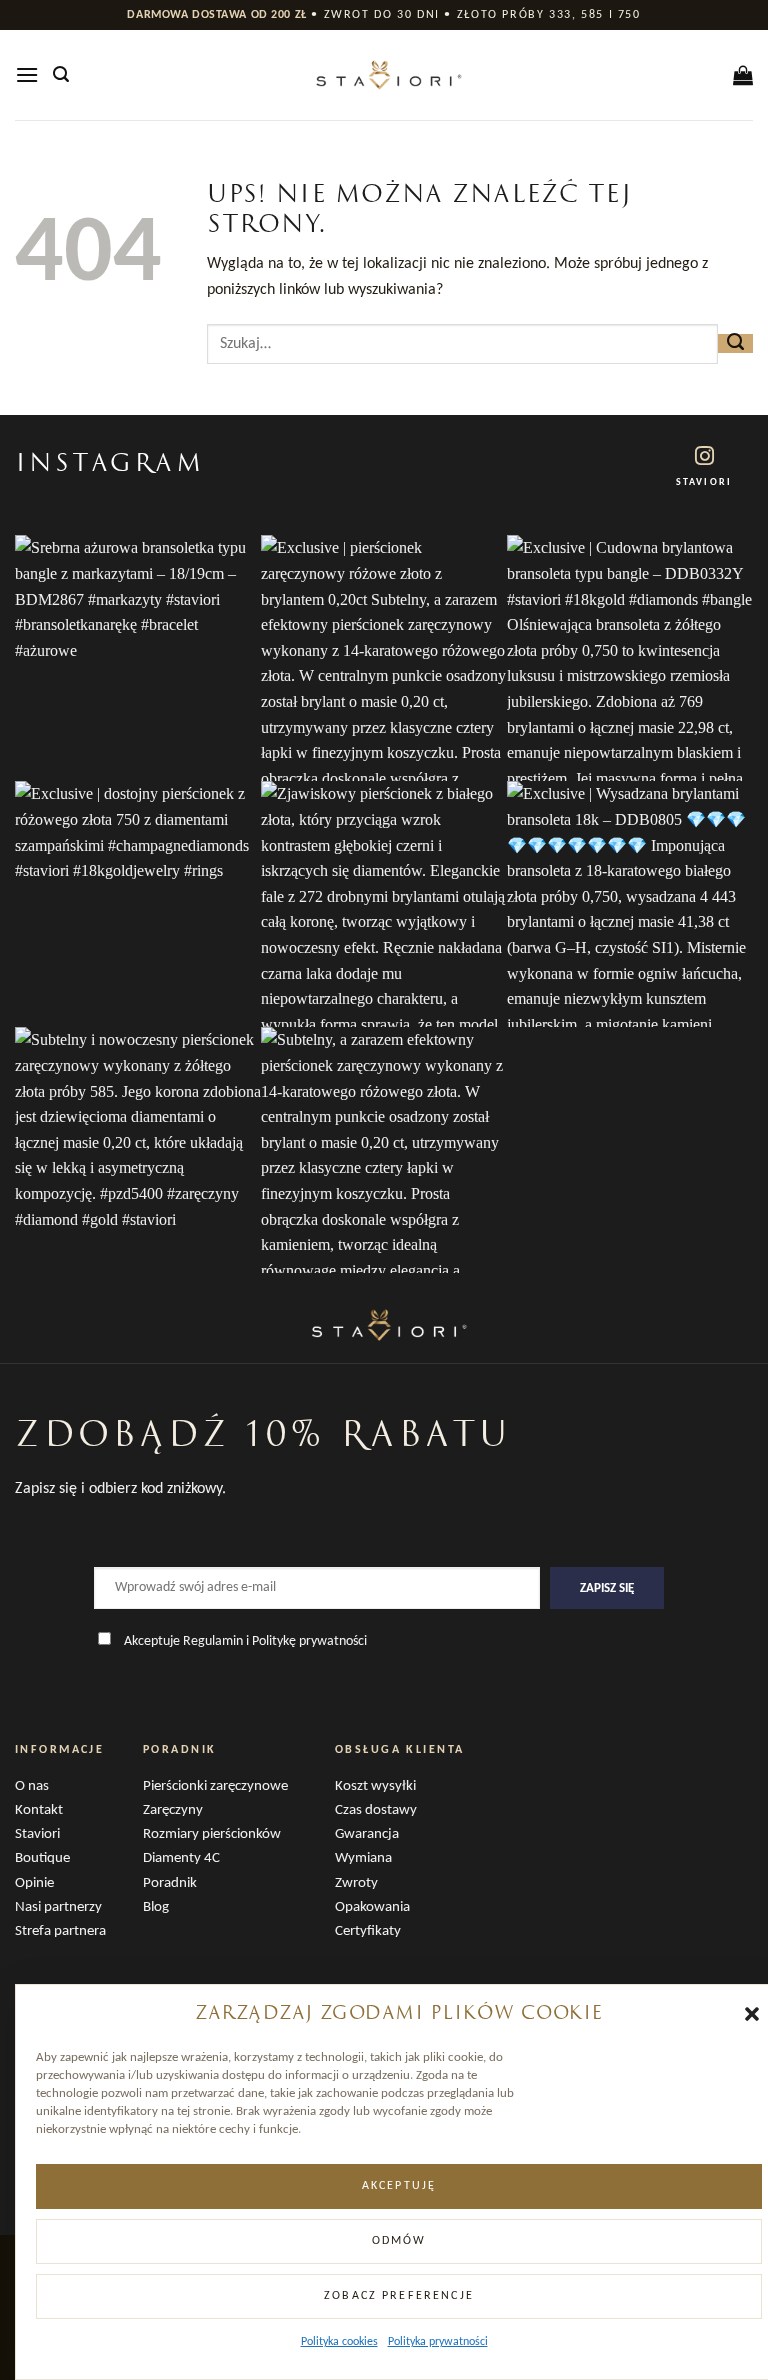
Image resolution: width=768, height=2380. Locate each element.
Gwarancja (367, 1834)
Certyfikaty (368, 1931)
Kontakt (39, 1810)
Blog (156, 1907)
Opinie (34, 1883)
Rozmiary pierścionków (212, 1834)
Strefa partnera (60, 1931)
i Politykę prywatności (306, 1641)
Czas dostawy (376, 1810)
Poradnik (170, 1883)
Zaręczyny (173, 1810)
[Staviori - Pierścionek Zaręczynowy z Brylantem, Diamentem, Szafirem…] (384, 75)
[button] (752, 2014)
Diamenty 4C (181, 1858)
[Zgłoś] (735, 343)
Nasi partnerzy (58, 1907)
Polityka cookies (339, 2342)
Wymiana (363, 1858)
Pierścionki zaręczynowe (215, 1786)
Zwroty (356, 1883)
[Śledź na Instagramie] (704, 457)
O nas (32, 1786)
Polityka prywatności (438, 2342)
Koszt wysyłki (375, 1786)
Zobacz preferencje (399, 2296)
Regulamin (213, 1641)
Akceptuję (399, 2186)
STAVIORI (703, 482)
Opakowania (372, 1907)
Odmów (399, 2241)
